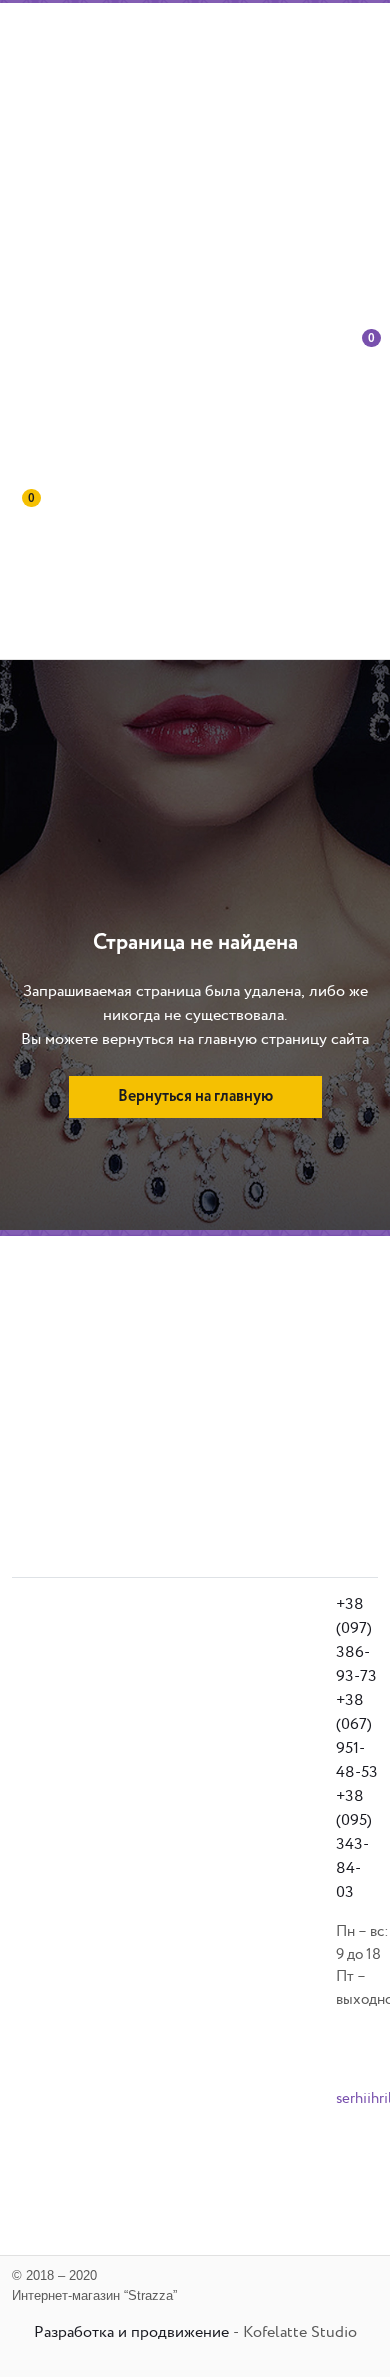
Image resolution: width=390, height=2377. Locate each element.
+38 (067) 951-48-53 (357, 1736)
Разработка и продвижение (131, 2332)
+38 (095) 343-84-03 (354, 1844)
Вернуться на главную (195, 1097)
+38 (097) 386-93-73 (356, 1640)
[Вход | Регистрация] (336, 410)
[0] (365, 410)
